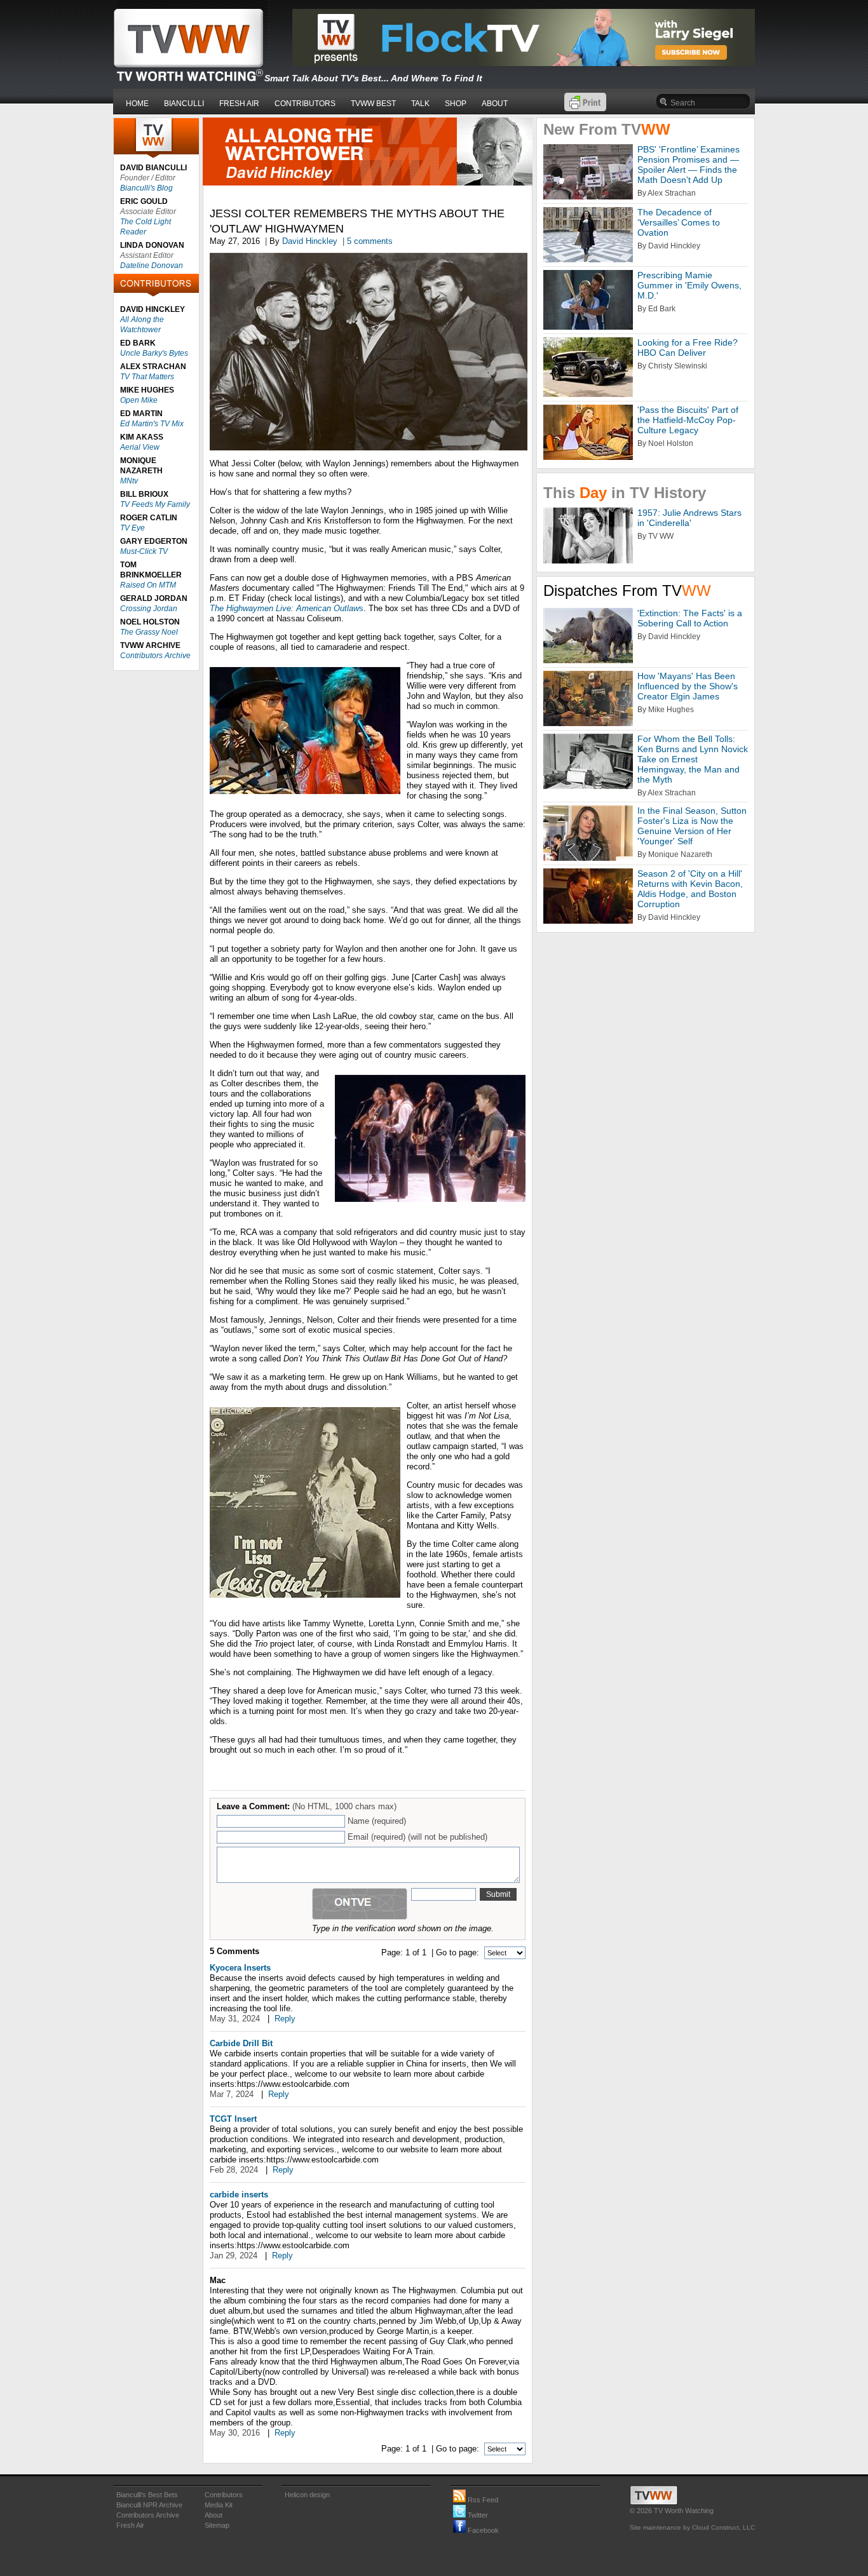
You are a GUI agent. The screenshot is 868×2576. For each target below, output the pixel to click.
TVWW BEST (373, 104)
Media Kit (219, 2505)
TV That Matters (147, 377)
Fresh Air (130, 2525)
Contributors (224, 2495)
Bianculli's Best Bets (147, 2495)
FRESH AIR (239, 104)
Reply (285, 2019)
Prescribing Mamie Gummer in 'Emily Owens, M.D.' (689, 285)
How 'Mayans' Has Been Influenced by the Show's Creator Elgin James (688, 686)
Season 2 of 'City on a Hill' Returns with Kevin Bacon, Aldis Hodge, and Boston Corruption (690, 889)
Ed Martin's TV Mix (152, 424)
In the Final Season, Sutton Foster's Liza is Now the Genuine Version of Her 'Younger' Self (692, 826)
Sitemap (217, 2525)
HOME (137, 104)
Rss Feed (482, 2500)
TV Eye (132, 528)
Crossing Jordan (149, 609)
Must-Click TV (144, 551)
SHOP (456, 104)
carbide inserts (239, 2195)
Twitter (477, 2515)
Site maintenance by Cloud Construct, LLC (692, 2527)
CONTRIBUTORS (305, 104)
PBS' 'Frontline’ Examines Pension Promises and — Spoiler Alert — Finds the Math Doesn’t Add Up (688, 165)
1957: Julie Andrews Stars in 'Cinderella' (689, 518)
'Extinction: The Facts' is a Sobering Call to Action (690, 618)
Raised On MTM (148, 585)
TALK (420, 104)
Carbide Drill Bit (241, 2043)
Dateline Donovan (152, 266)
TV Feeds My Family (155, 504)
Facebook (482, 2530)
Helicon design (307, 2495)
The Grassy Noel (149, 632)
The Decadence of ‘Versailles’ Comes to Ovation (679, 222)
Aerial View (140, 447)
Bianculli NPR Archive (149, 2505)
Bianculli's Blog (146, 188)
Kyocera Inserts (240, 1968)
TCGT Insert (233, 2119)
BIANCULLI (184, 104)
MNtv (129, 481)
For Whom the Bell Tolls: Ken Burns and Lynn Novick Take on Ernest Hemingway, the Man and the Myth (693, 759)
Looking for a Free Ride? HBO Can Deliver (688, 347)
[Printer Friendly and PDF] (585, 108)
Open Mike (139, 400)
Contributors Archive (155, 656)
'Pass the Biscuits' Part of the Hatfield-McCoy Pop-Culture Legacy (688, 420)
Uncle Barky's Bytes (154, 353)
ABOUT (495, 104)
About (214, 2515)
